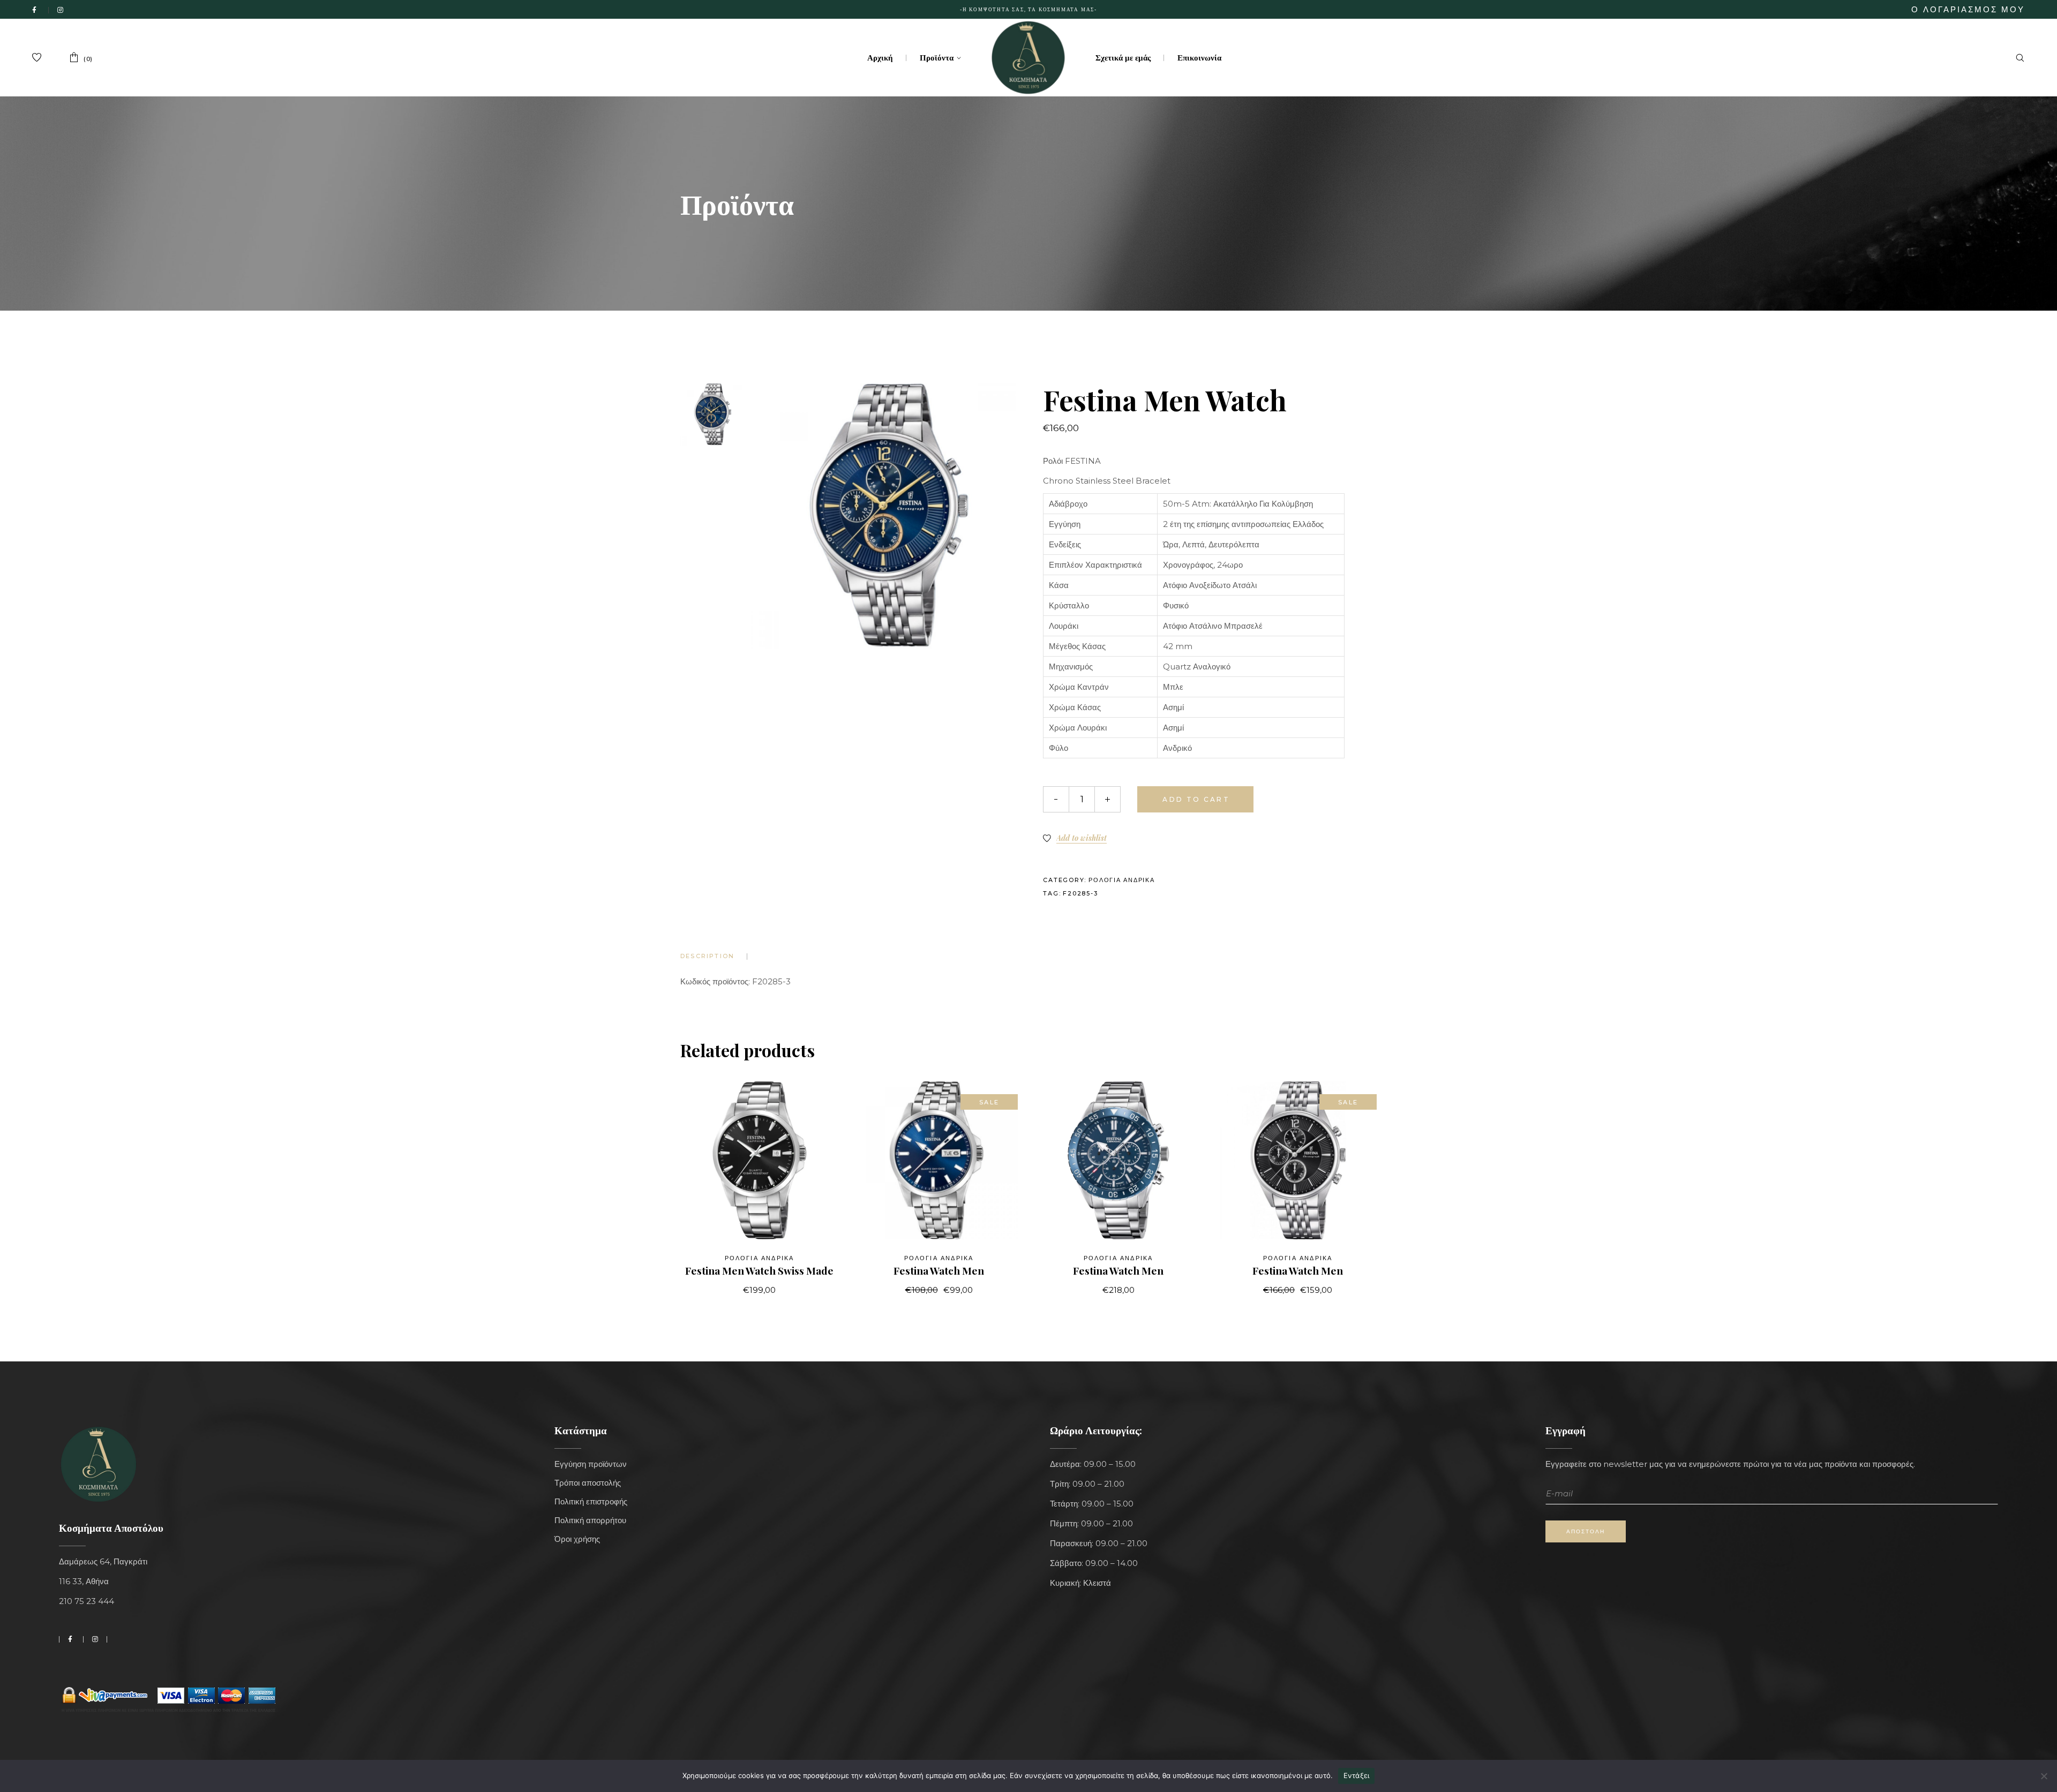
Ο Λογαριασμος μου (1968, 9)
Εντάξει (1357, 1775)
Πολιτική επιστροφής (591, 1501)
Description (707, 956)
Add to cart (1196, 799)
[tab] (714, 956)
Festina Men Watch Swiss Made (759, 1270)
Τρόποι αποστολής (588, 1483)
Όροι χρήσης (577, 1539)
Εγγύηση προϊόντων (591, 1464)
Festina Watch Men (939, 1270)
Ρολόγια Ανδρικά (1121, 880)
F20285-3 (1080, 893)
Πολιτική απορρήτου (590, 1520)
